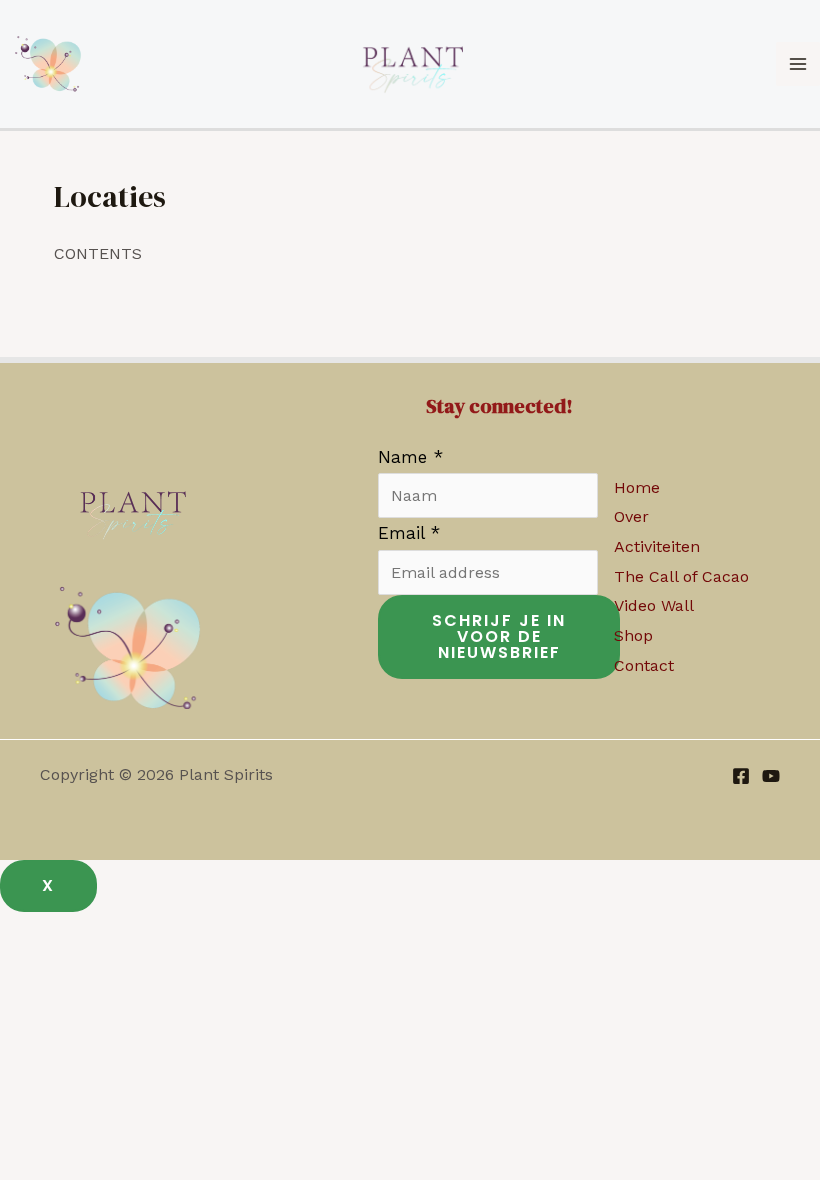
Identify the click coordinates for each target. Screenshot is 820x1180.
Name (410, 457)
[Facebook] (741, 776)
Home (637, 487)
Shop (633, 635)
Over (631, 516)
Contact (644, 665)
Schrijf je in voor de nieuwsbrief (499, 636)
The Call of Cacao (681, 576)
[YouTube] (771, 776)
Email (409, 533)
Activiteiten (657, 546)
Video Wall (654, 605)
